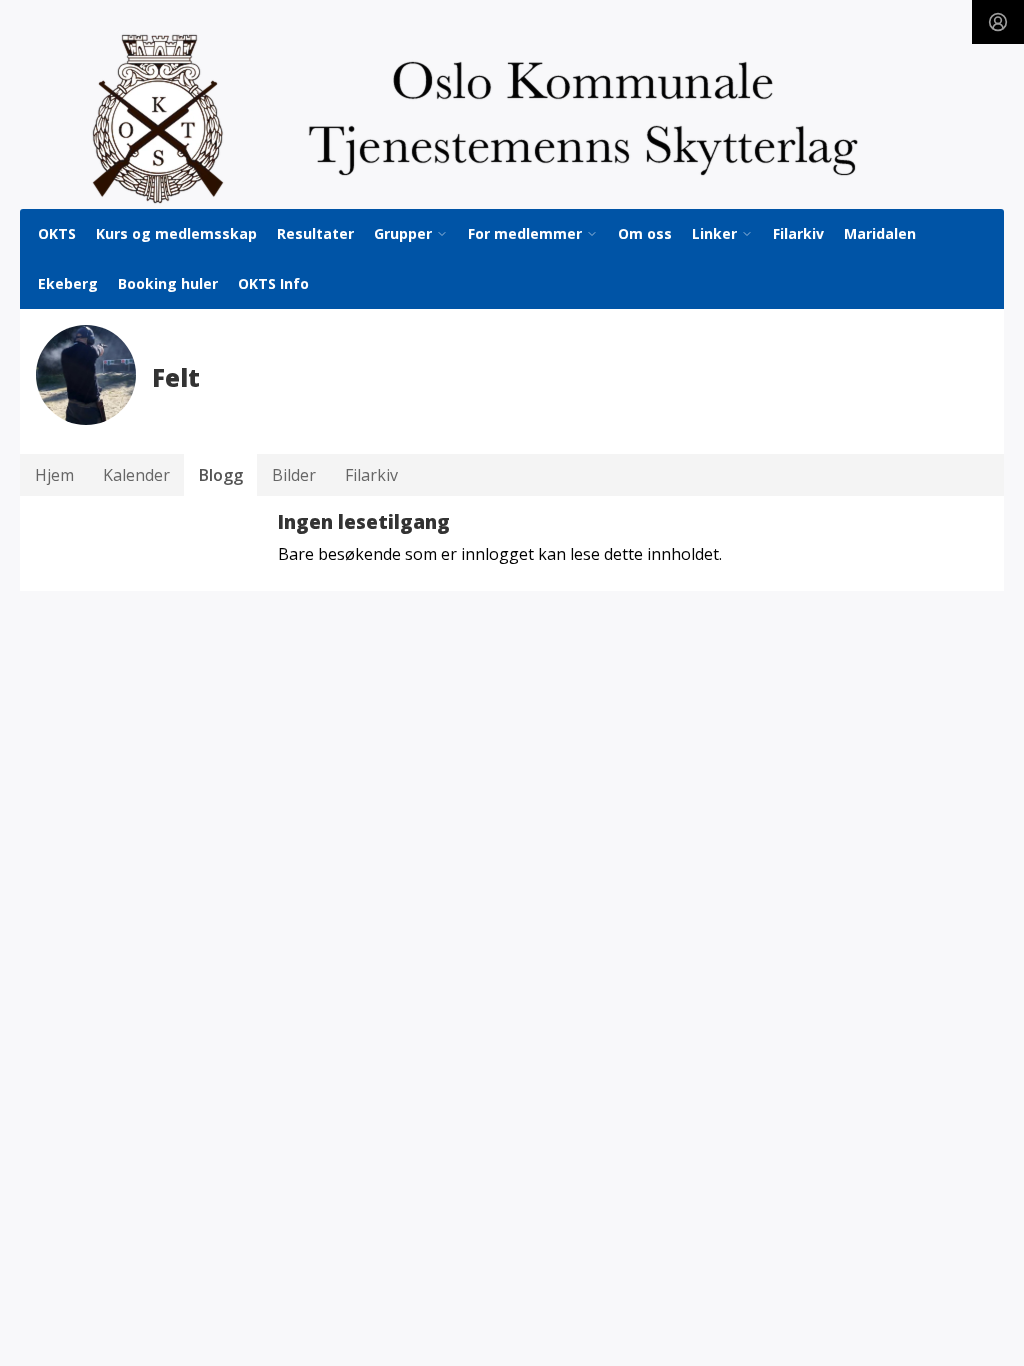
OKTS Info (273, 283)
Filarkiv (798, 233)
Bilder (294, 475)
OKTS (57, 233)
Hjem (54, 475)
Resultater (315, 233)
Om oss (645, 233)
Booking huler (168, 283)
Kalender (136, 475)
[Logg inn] (998, 22)
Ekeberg (68, 283)
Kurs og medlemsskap (176, 233)
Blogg (221, 475)
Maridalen (880, 233)
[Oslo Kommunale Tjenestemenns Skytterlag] (512, 119)
